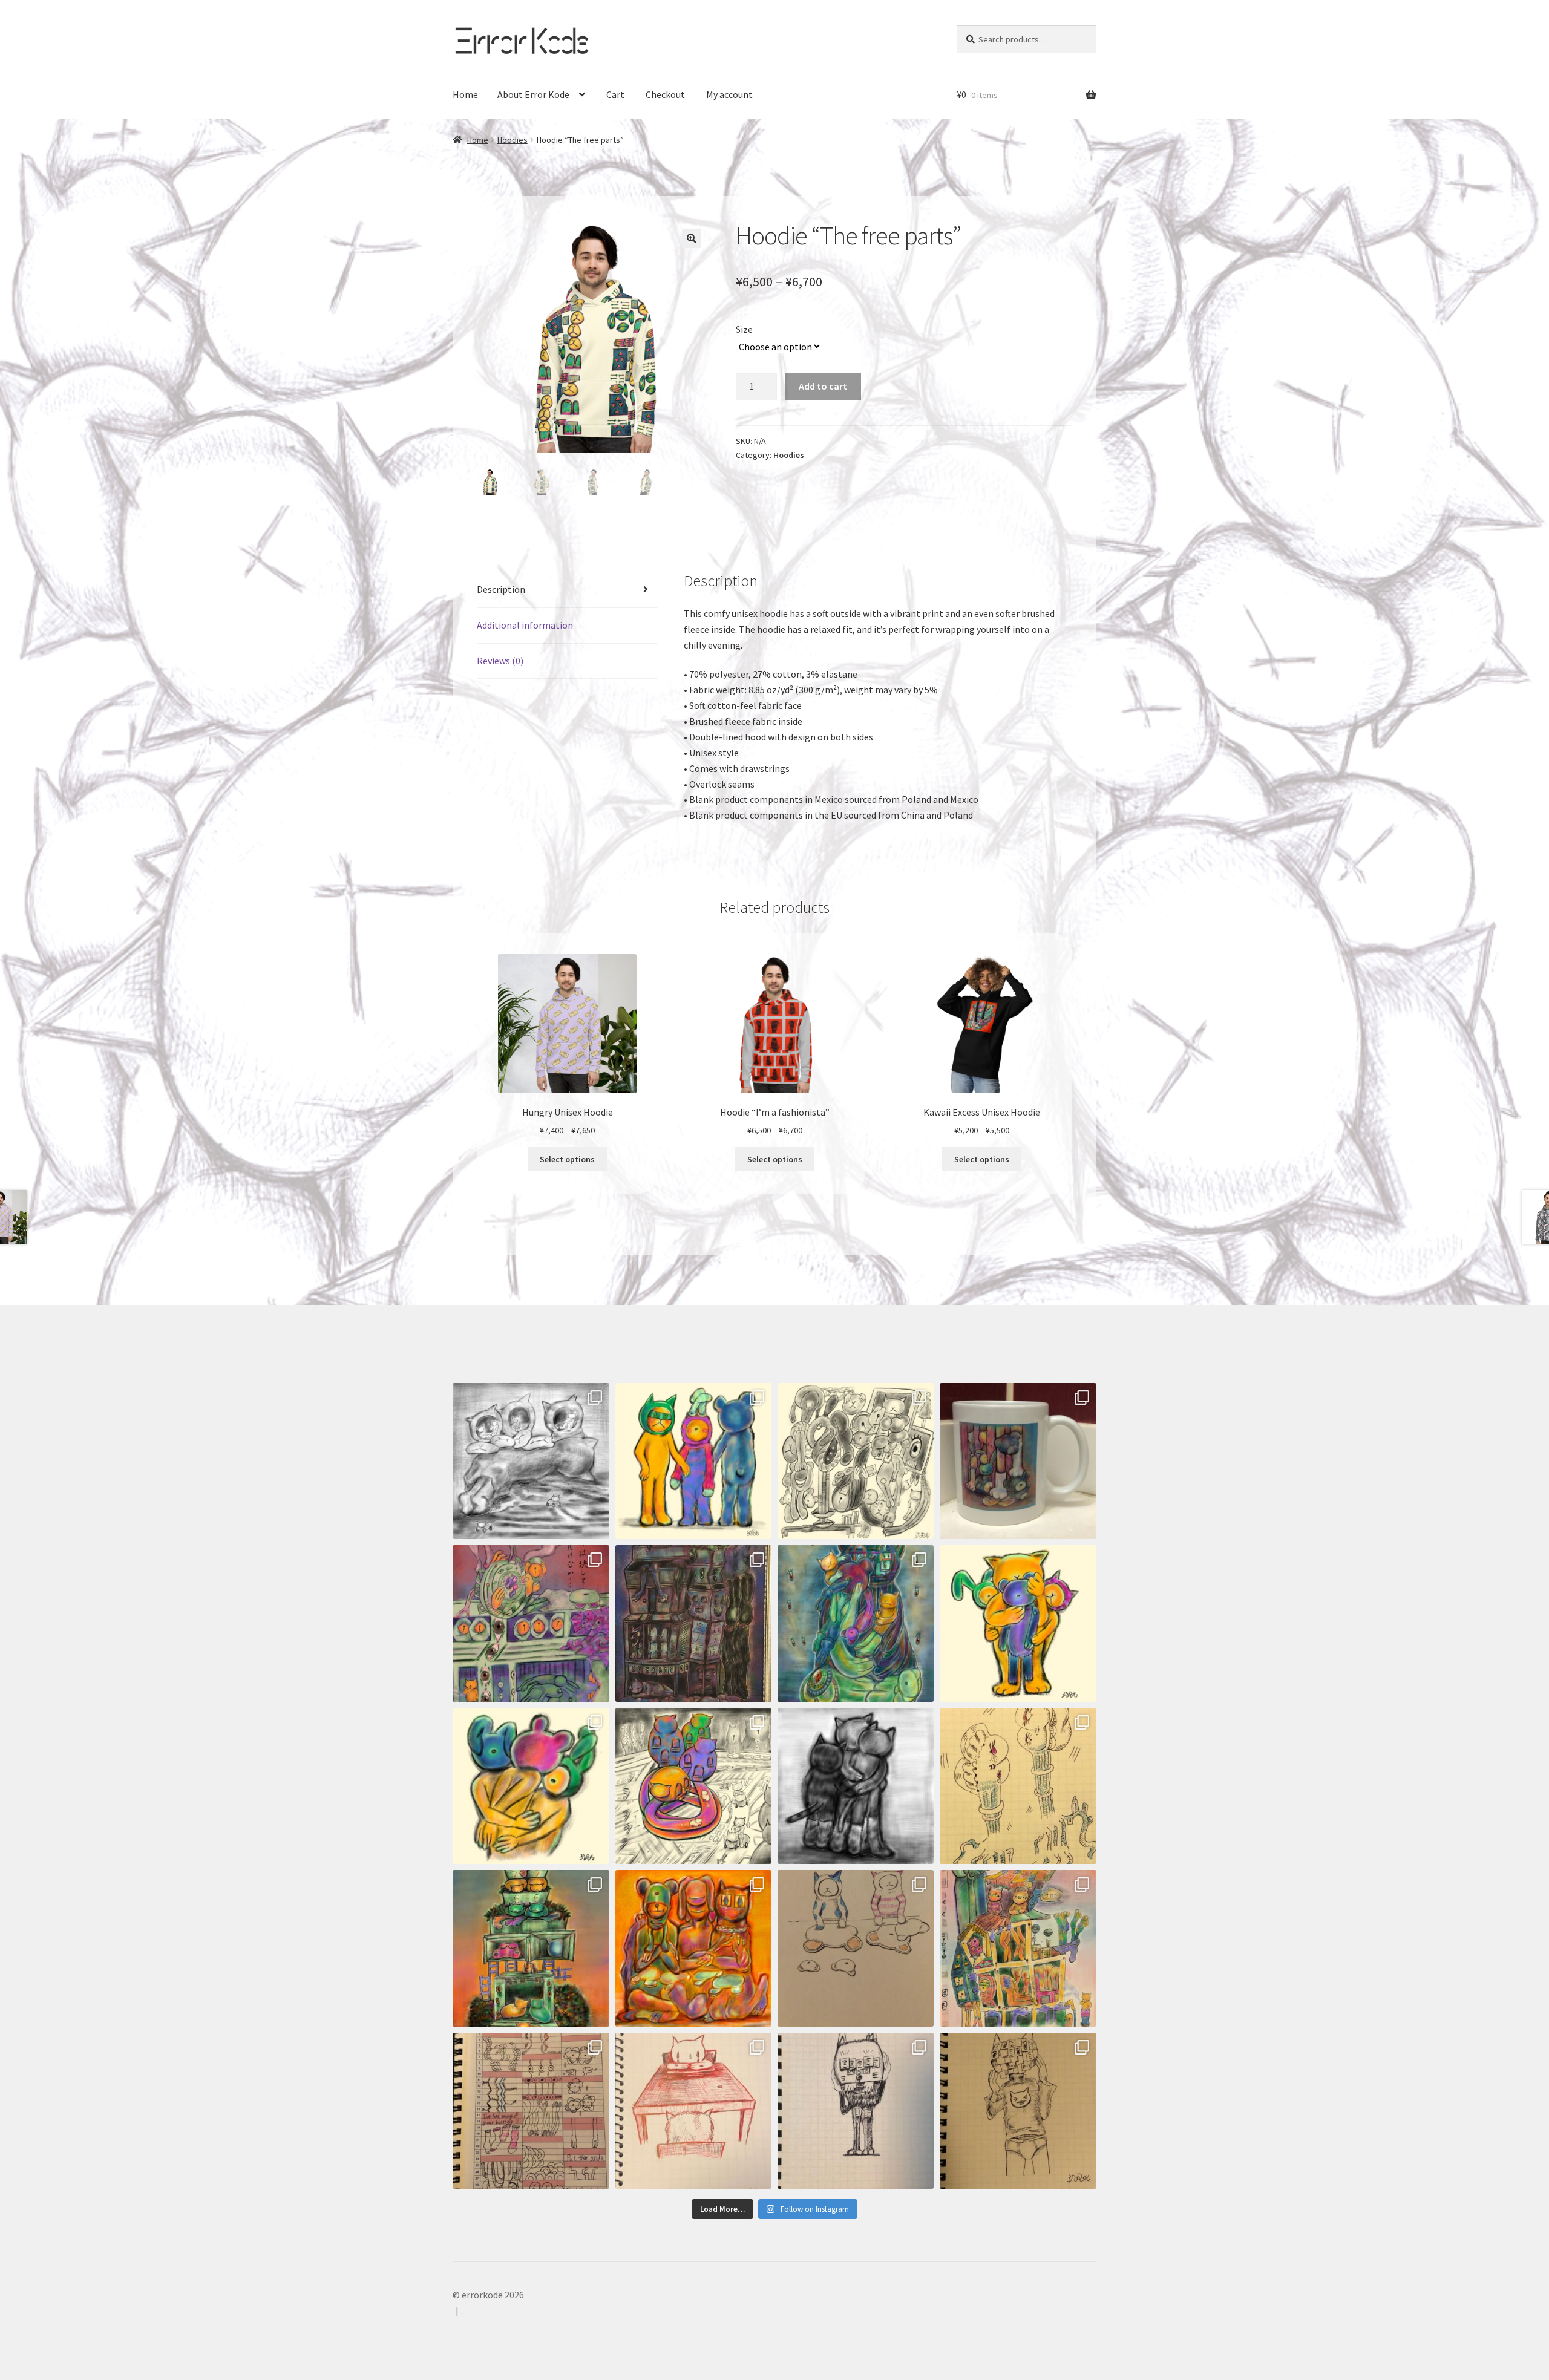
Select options (567, 1159)
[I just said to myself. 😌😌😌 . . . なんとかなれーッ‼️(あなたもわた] (531, 2111)
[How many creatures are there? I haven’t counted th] (1018, 1948)
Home (465, 94)
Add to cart (823, 386)
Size (744, 329)
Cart (615, 94)
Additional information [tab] (525, 625)
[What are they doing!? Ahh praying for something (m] (856, 1623)
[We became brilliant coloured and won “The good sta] (531, 1948)
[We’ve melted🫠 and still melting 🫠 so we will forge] (856, 1461)
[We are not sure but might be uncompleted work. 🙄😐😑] (694, 1786)
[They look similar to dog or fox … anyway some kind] (856, 2111)
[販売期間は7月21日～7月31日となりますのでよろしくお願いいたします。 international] (1018, 1461)
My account (729, 94)
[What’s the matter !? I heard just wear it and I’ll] (1018, 2111)
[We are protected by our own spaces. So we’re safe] (531, 1461)
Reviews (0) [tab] (500, 661)
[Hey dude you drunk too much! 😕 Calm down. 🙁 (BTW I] (531, 1786)
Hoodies (513, 140)
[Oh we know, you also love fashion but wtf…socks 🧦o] (694, 1461)
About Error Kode (533, 94)
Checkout (665, 94)
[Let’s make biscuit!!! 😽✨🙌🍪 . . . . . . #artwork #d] (856, 1948)
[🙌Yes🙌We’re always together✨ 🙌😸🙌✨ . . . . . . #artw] (1018, 1623)
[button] (692, 238)
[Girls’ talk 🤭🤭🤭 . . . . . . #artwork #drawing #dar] (1018, 1786)
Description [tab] (501, 589)
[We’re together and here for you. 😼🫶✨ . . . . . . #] (856, 1786)
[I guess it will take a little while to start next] (531, 1623)
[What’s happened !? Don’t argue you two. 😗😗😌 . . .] (694, 2111)
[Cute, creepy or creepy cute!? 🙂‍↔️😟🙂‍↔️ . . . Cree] (694, 1948)
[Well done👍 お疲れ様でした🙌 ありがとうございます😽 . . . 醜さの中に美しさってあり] (694, 1623)
